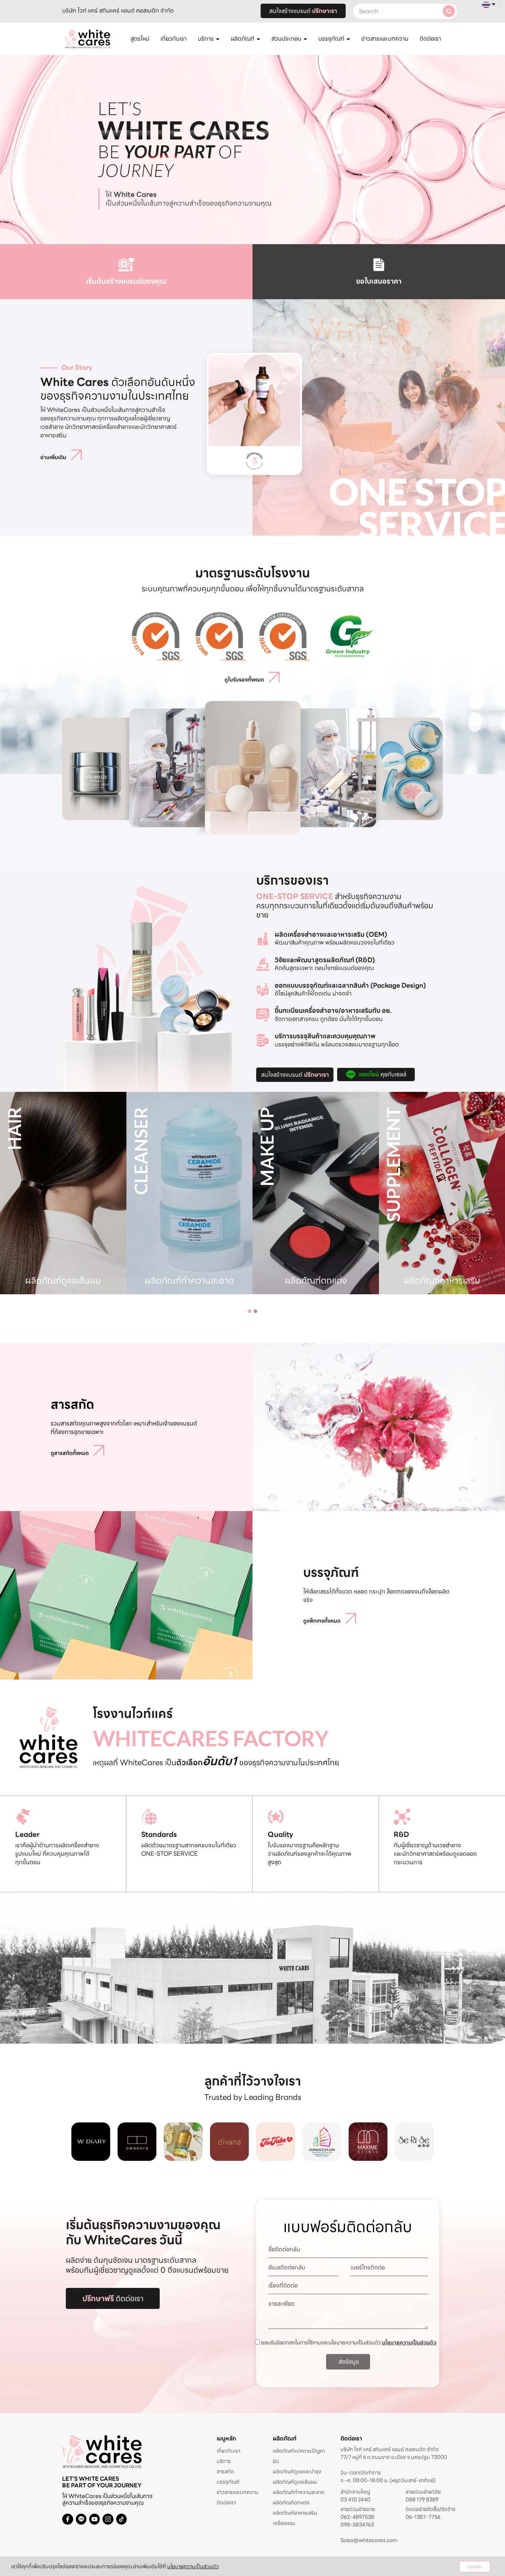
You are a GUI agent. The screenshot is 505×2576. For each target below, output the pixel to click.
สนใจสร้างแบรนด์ (303, 11)
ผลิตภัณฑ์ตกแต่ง (291, 2502)
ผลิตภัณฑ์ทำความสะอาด (299, 2492)
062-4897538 (357, 2517)
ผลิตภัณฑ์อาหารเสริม (295, 2513)
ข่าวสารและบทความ (385, 39)
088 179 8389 (422, 2500)
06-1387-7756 (423, 2517)
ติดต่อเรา (430, 39)
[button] (250, 1311)
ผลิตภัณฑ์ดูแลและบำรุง (297, 2471)
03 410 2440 (355, 2500)
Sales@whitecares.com (369, 2540)
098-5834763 (357, 2525)
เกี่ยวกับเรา (174, 39)
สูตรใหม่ (140, 39)
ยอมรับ (475, 2567)
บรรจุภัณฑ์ (228, 2482)
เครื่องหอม (284, 2523)
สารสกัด (225, 2471)
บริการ (224, 2461)
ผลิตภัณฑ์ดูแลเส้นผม (295, 2482)
